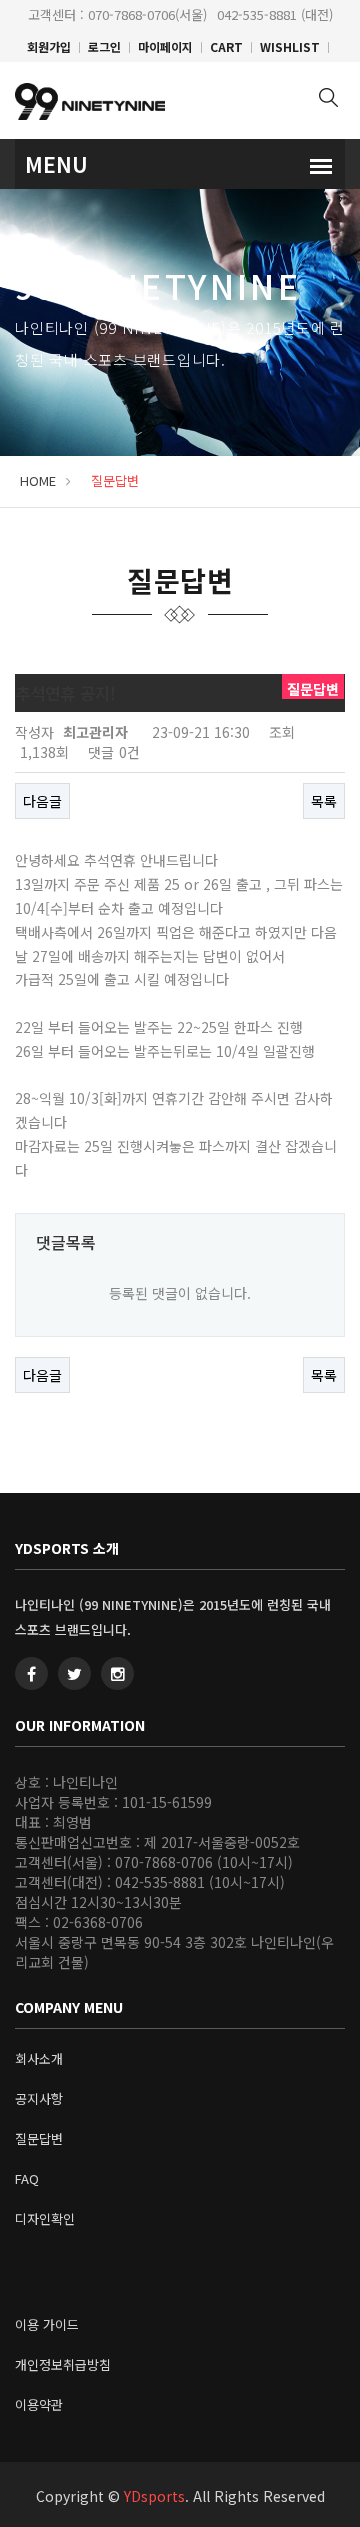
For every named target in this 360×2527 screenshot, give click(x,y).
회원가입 (49, 46)
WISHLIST (290, 46)
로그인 (104, 46)
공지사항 (39, 2098)
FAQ (27, 2178)
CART (226, 46)
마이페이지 (165, 46)
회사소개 (39, 2058)
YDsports (154, 2496)
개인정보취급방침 (63, 2364)
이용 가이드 (47, 2324)
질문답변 (39, 2138)
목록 (324, 801)
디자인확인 (45, 2218)
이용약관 (39, 2404)
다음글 (42, 801)
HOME (38, 480)
